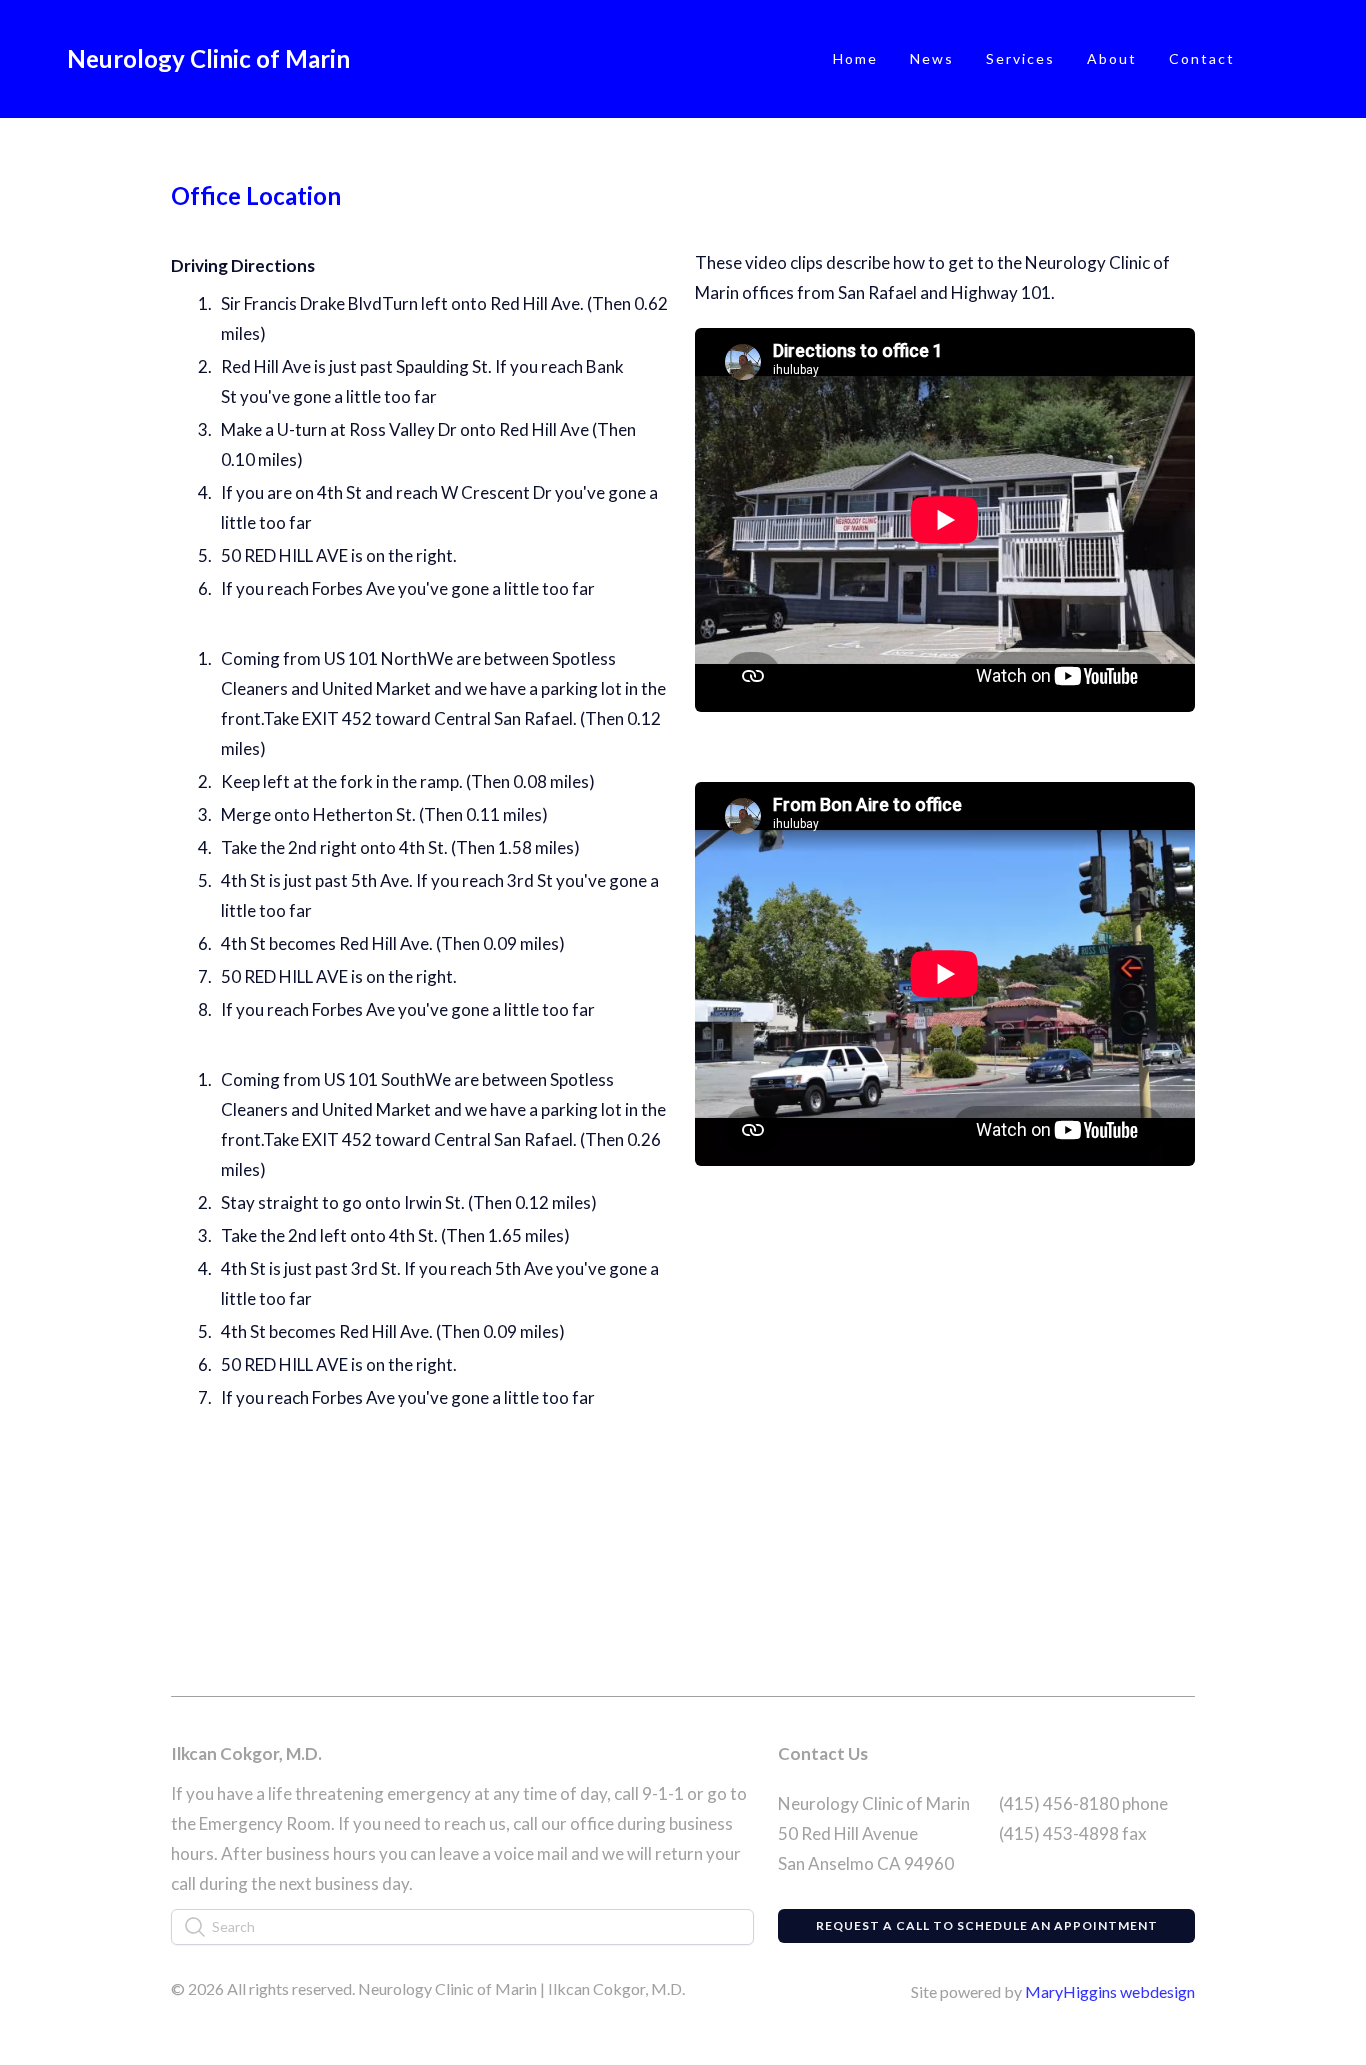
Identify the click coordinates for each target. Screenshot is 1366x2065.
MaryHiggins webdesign (1110, 1991)
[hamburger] (374, 59)
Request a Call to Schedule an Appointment (987, 1925)
